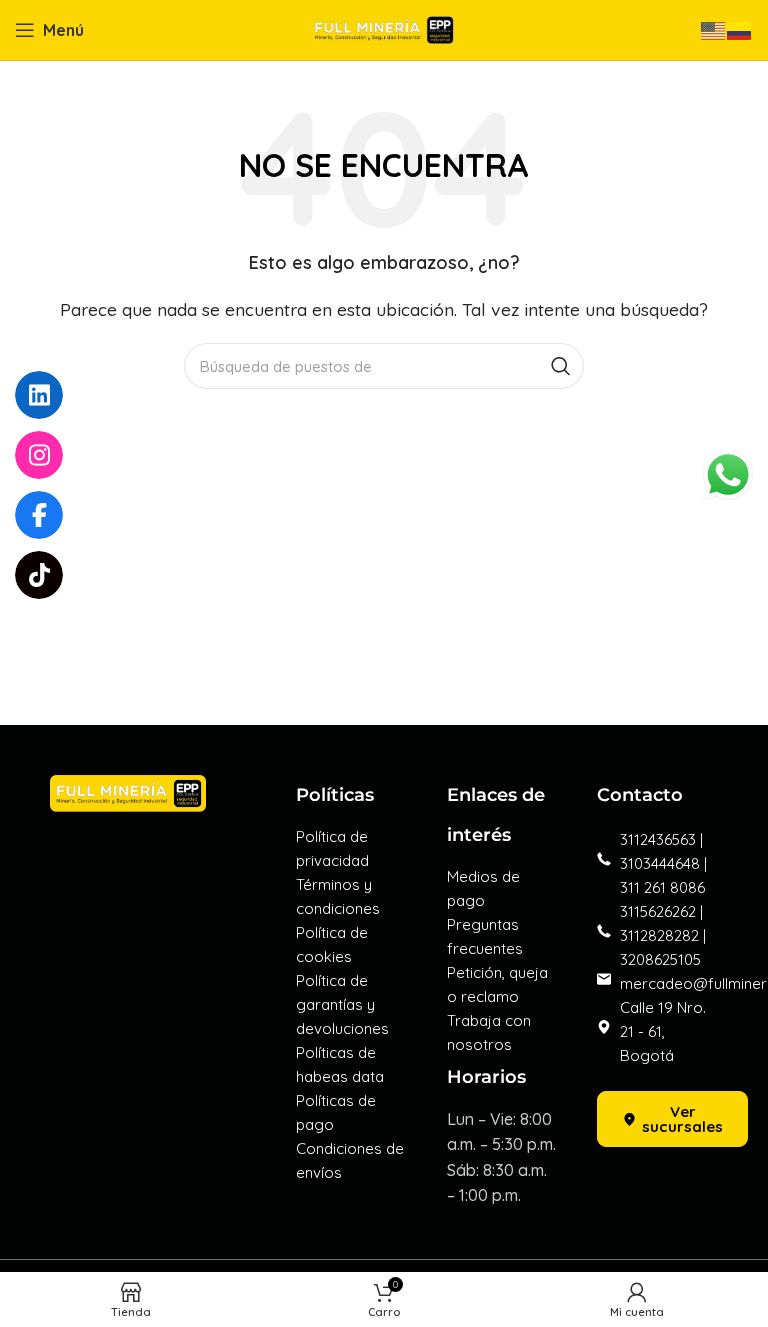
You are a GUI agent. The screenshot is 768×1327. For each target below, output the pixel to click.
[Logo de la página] (384, 28)
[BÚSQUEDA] (561, 366)
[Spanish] (740, 29)
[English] (714, 29)
